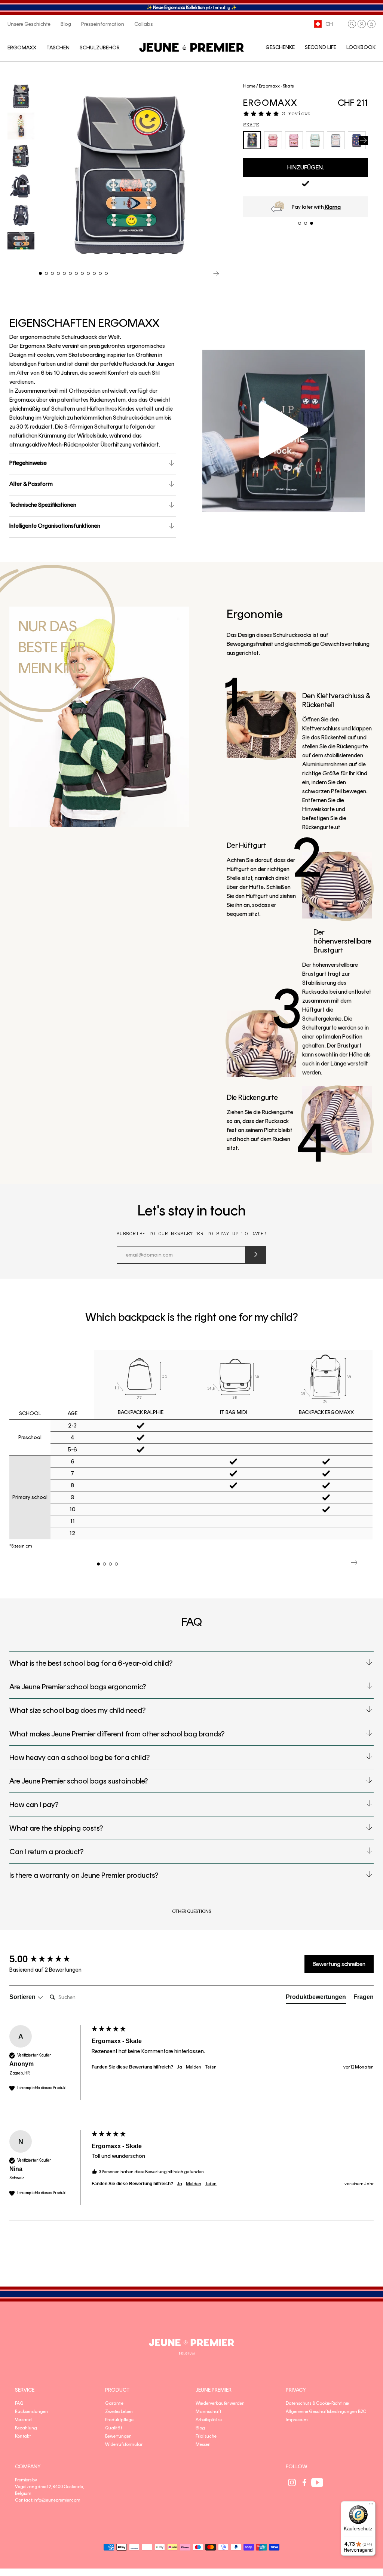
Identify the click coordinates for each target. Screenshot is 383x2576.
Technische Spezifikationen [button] (43, 505)
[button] (352, 24)
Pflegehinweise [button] (28, 463)
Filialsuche (206, 2436)
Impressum (297, 2420)
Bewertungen (118, 2436)
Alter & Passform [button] (31, 484)
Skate (251, 125)
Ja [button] (180, 2067)
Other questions (191, 1911)
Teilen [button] (211, 2067)
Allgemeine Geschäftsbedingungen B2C (326, 2411)
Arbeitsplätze (209, 2420)
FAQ (19, 2403)
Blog (200, 2428)
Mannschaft (208, 2411)
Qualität (114, 2428)
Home (249, 86)
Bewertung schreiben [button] (339, 1964)
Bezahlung (26, 2428)
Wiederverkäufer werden (220, 2403)
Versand (23, 2420)
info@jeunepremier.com (57, 2500)
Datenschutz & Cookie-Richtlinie (317, 2403)
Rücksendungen (31, 2411)
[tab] (316, 1999)
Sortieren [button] (23, 1997)
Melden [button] (194, 2067)
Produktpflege (119, 2420)
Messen (203, 2444)
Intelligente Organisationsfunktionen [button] (55, 526)
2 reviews (296, 114)
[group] (49, 1959)
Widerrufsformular (124, 2444)
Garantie (114, 2403)
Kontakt (23, 2436)
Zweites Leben (119, 2411)
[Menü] (371, 2506)
